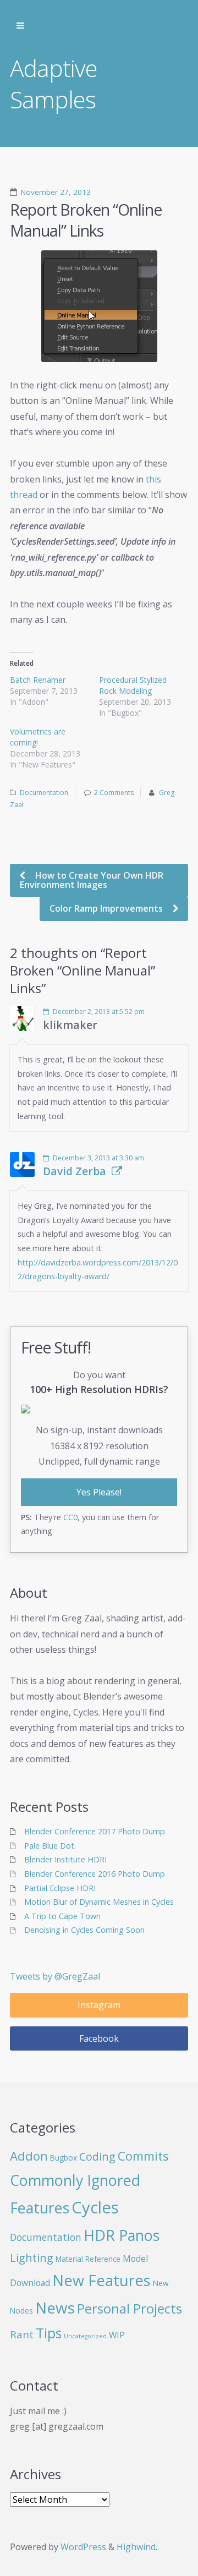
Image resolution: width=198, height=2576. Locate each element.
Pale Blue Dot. (50, 1846)
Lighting (32, 2258)
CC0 (70, 1517)
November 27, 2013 (56, 192)
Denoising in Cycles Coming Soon (84, 1930)
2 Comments (114, 793)
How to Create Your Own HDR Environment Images (92, 880)
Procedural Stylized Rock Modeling (133, 685)
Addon (29, 2156)
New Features (101, 2280)
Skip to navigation (20, 26)
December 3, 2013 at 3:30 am (98, 1158)
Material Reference (88, 2259)
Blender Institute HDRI (65, 1859)
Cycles (95, 2207)
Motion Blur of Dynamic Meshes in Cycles (99, 1902)
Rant (22, 2334)
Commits (143, 2156)
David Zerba (75, 1171)
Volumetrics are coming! (38, 737)
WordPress (83, 2547)
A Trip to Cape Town (62, 1916)
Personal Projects (130, 2308)
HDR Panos (122, 2235)
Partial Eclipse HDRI (60, 1888)
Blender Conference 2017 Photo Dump (95, 1831)
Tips (49, 2333)
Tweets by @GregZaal (55, 1976)
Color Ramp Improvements (107, 908)
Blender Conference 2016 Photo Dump (95, 1874)
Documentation (44, 793)
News (55, 2308)
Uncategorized (85, 2336)
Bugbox (64, 2158)
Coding (97, 2156)
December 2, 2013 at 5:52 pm (99, 1012)
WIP (117, 2335)
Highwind (136, 2547)
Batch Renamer (38, 680)
